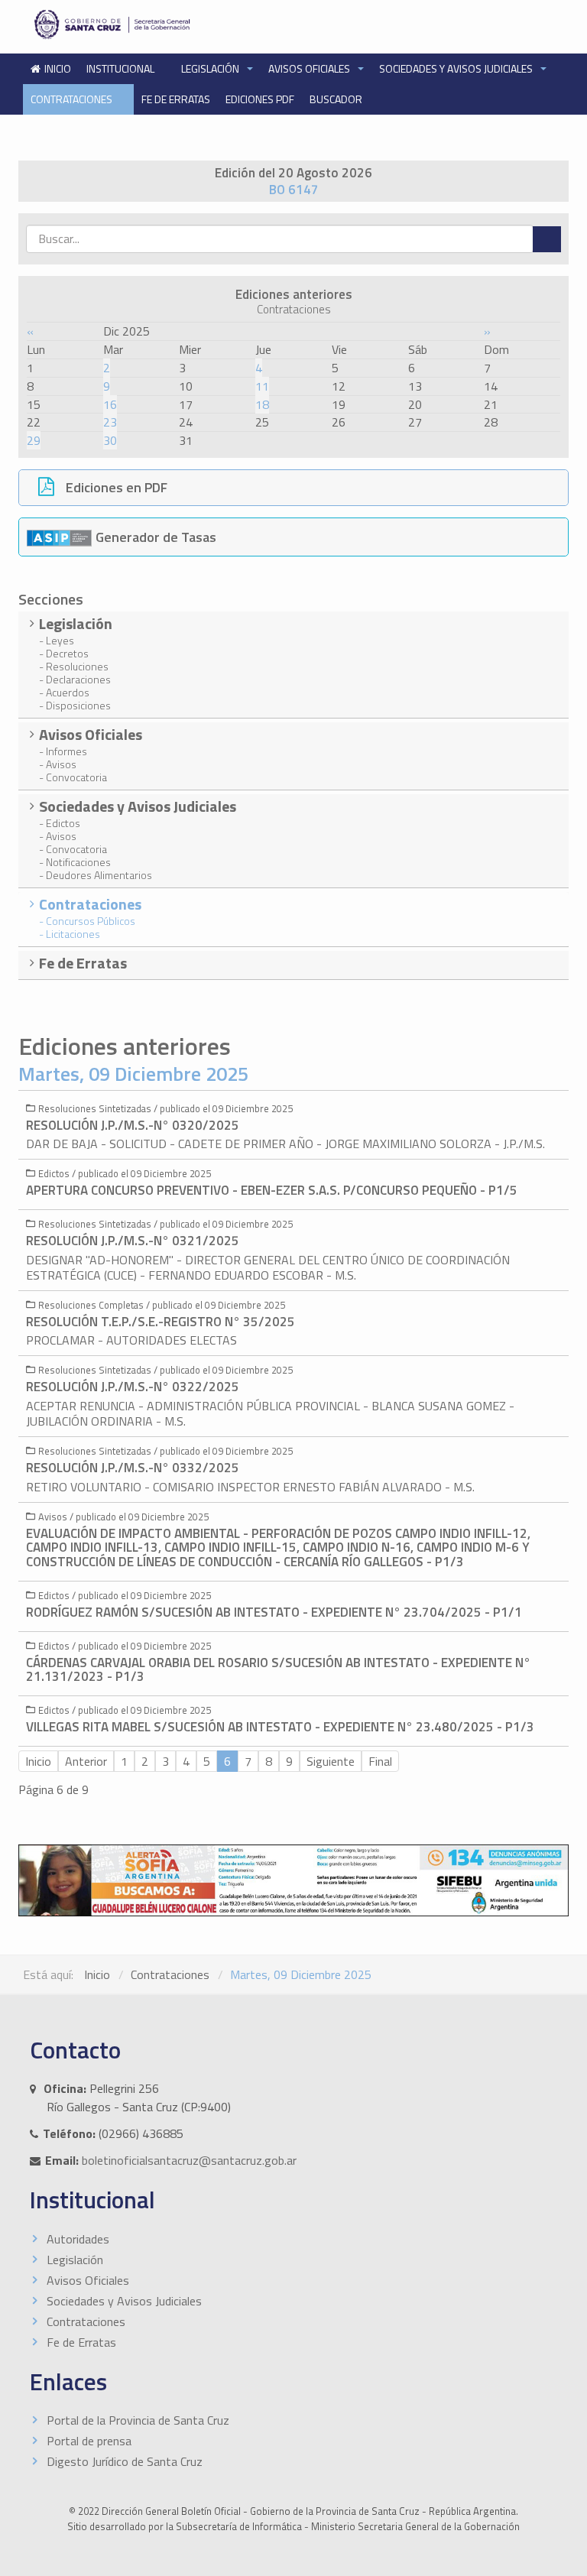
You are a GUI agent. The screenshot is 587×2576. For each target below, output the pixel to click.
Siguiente (331, 1761)
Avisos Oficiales (310, 68)
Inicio (38, 1761)
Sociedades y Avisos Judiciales (457, 68)
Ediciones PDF (260, 99)
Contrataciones (73, 99)
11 (262, 386)
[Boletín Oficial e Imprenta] (157, 24)
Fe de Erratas (176, 99)
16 (110, 404)
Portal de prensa (89, 2441)
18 (262, 404)
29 (34, 440)
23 (110, 422)
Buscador (336, 99)
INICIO (58, 68)
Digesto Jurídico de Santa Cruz (125, 2461)
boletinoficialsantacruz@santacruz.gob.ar (189, 2160)
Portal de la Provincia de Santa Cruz (138, 2420)
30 (110, 440)
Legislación (211, 68)
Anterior (86, 1761)
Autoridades (78, 2239)
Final (380, 1761)
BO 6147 (294, 190)
